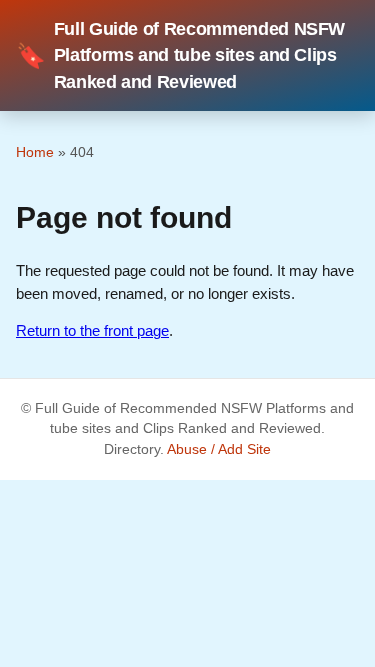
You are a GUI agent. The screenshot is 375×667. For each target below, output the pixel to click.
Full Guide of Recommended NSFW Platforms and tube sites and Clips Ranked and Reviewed (180, 55)
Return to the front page (92, 330)
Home (35, 152)
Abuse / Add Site (219, 449)
